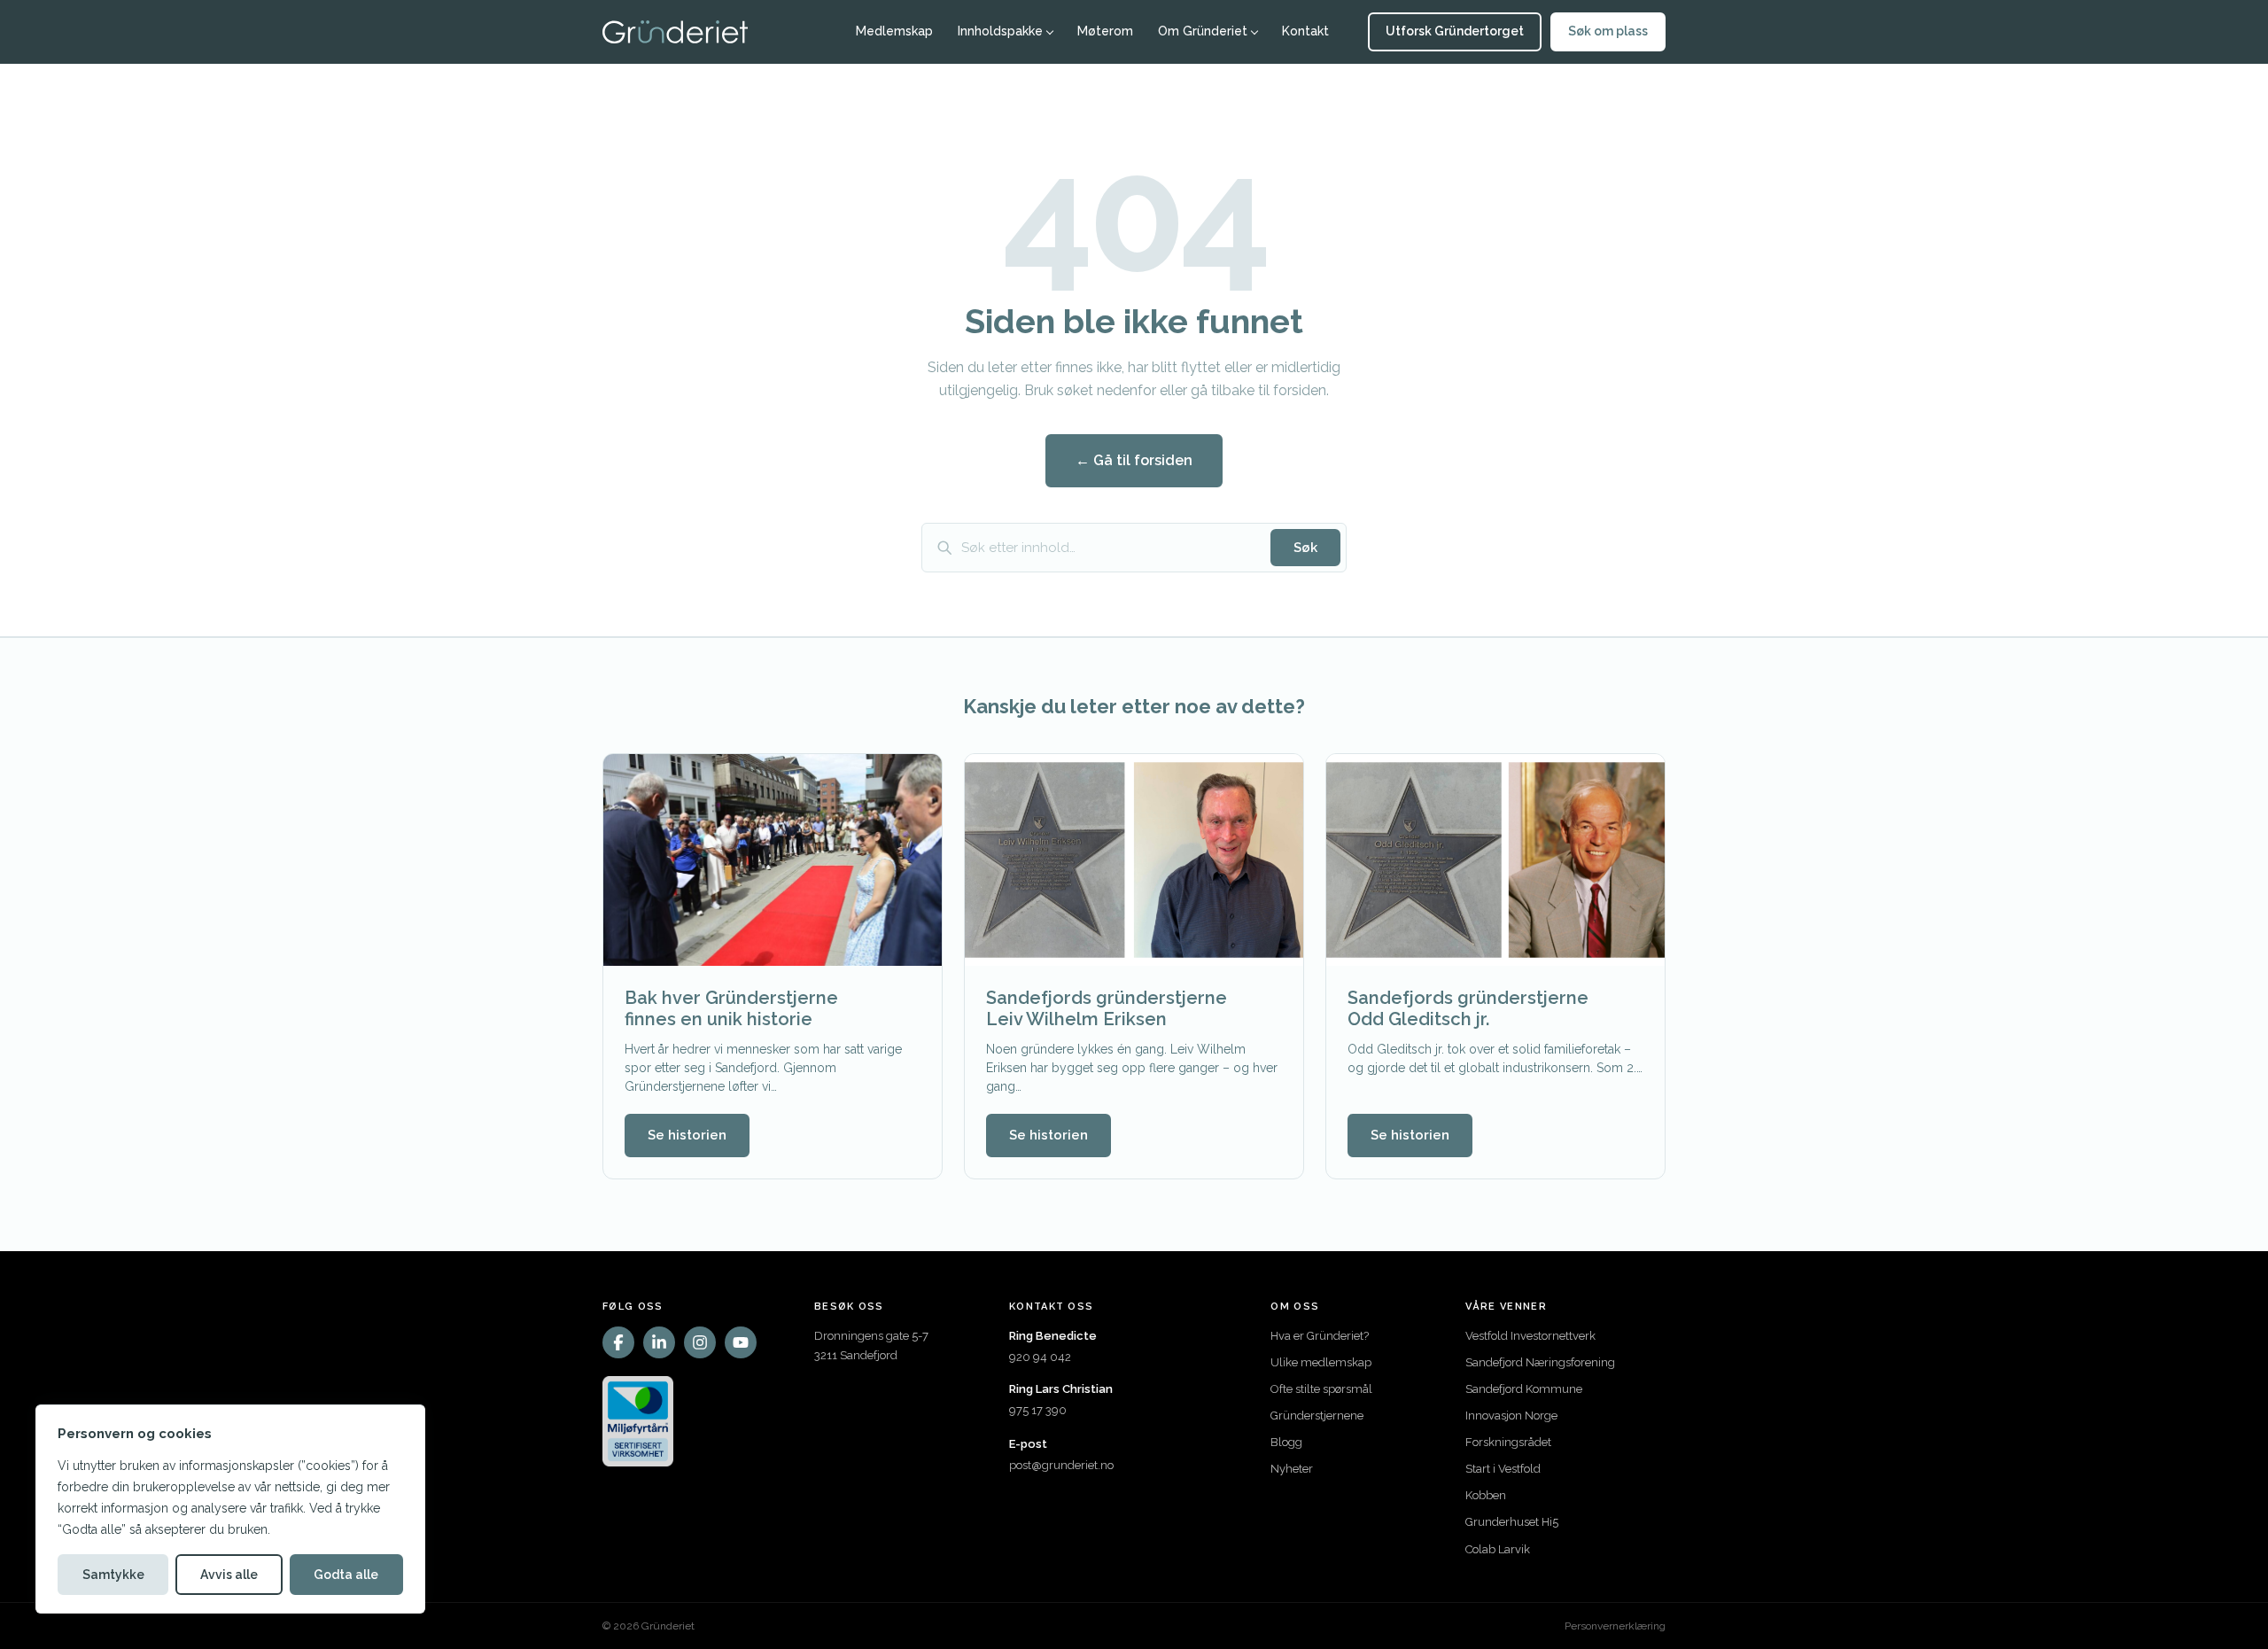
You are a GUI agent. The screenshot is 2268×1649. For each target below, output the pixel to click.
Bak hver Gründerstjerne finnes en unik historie (731, 1008)
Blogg (1286, 1442)
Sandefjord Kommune (1524, 1389)
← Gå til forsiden (1134, 460)
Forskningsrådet (1508, 1442)
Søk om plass (1608, 31)
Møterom (1105, 31)
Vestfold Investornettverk (1530, 1336)
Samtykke (113, 1575)
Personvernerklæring (1615, 1626)
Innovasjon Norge (1511, 1416)
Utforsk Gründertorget (1455, 31)
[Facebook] (618, 1342)
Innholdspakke (1000, 31)
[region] (230, 1509)
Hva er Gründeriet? (1320, 1336)
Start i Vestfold (1503, 1469)
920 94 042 (1040, 1357)
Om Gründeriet (1203, 31)
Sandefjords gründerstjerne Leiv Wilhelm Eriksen (1107, 1008)
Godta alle (346, 1575)
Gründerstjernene (1317, 1416)
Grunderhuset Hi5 (1512, 1522)
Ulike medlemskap (1321, 1362)
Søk (1305, 548)
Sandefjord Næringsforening (1540, 1362)
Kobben (1486, 1495)
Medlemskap (894, 31)
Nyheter (1292, 1469)
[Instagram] (700, 1342)
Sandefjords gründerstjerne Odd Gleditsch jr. (1468, 1008)
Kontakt (1305, 31)
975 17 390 (1038, 1410)
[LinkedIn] (659, 1342)
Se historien (687, 1135)
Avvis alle (229, 1575)
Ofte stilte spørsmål (1321, 1389)
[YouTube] (741, 1342)
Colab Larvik (1498, 1549)
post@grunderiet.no (1061, 1465)
